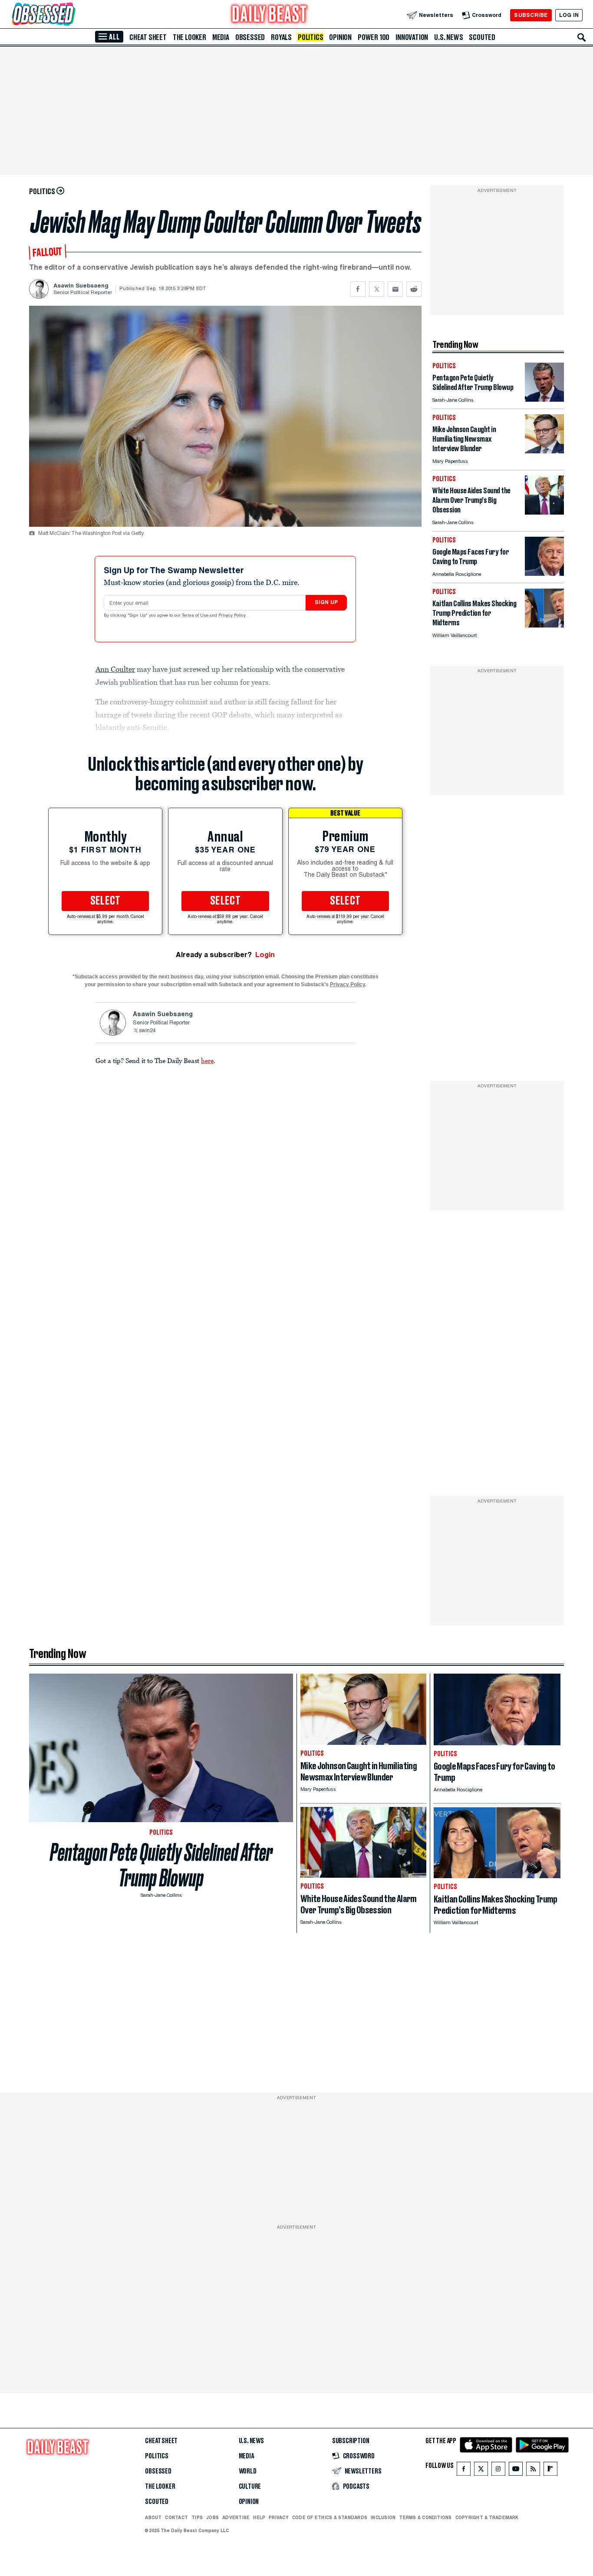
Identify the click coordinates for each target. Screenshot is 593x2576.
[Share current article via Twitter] (377, 289)
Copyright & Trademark (487, 2517)
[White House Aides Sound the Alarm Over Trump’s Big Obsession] (544, 512)
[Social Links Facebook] (464, 2471)
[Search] (582, 37)
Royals (281, 37)
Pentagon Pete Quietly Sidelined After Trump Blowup (161, 1865)
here (207, 1060)
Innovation (412, 37)
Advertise (236, 2517)
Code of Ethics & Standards (330, 2517)
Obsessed (250, 37)
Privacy (279, 2517)
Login (265, 955)
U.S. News (448, 37)
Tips (197, 2517)
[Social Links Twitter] (481, 2471)
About (153, 2517)
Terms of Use (196, 616)
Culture (250, 2487)
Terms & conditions (425, 2517)
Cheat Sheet (148, 37)
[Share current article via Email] (395, 289)
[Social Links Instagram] (498, 2471)
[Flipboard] (550, 2471)
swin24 (147, 1031)
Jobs (212, 2517)
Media (221, 37)
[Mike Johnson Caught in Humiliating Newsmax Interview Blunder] (544, 451)
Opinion (340, 37)
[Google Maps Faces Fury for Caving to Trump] (544, 573)
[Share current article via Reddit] (414, 289)
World (248, 2471)
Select (105, 901)
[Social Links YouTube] (516, 2471)
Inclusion (383, 2517)
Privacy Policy (233, 616)
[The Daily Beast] (270, 15)
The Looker (189, 37)
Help (259, 2517)
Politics (310, 37)
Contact (176, 2517)
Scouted (482, 37)
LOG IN (569, 15)
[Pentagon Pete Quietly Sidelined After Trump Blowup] (544, 399)
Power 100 (374, 37)
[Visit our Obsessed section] (71, 15)
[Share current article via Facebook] (358, 289)
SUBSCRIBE (531, 15)
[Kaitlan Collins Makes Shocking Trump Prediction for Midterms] (544, 625)
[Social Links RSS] (533, 2471)
